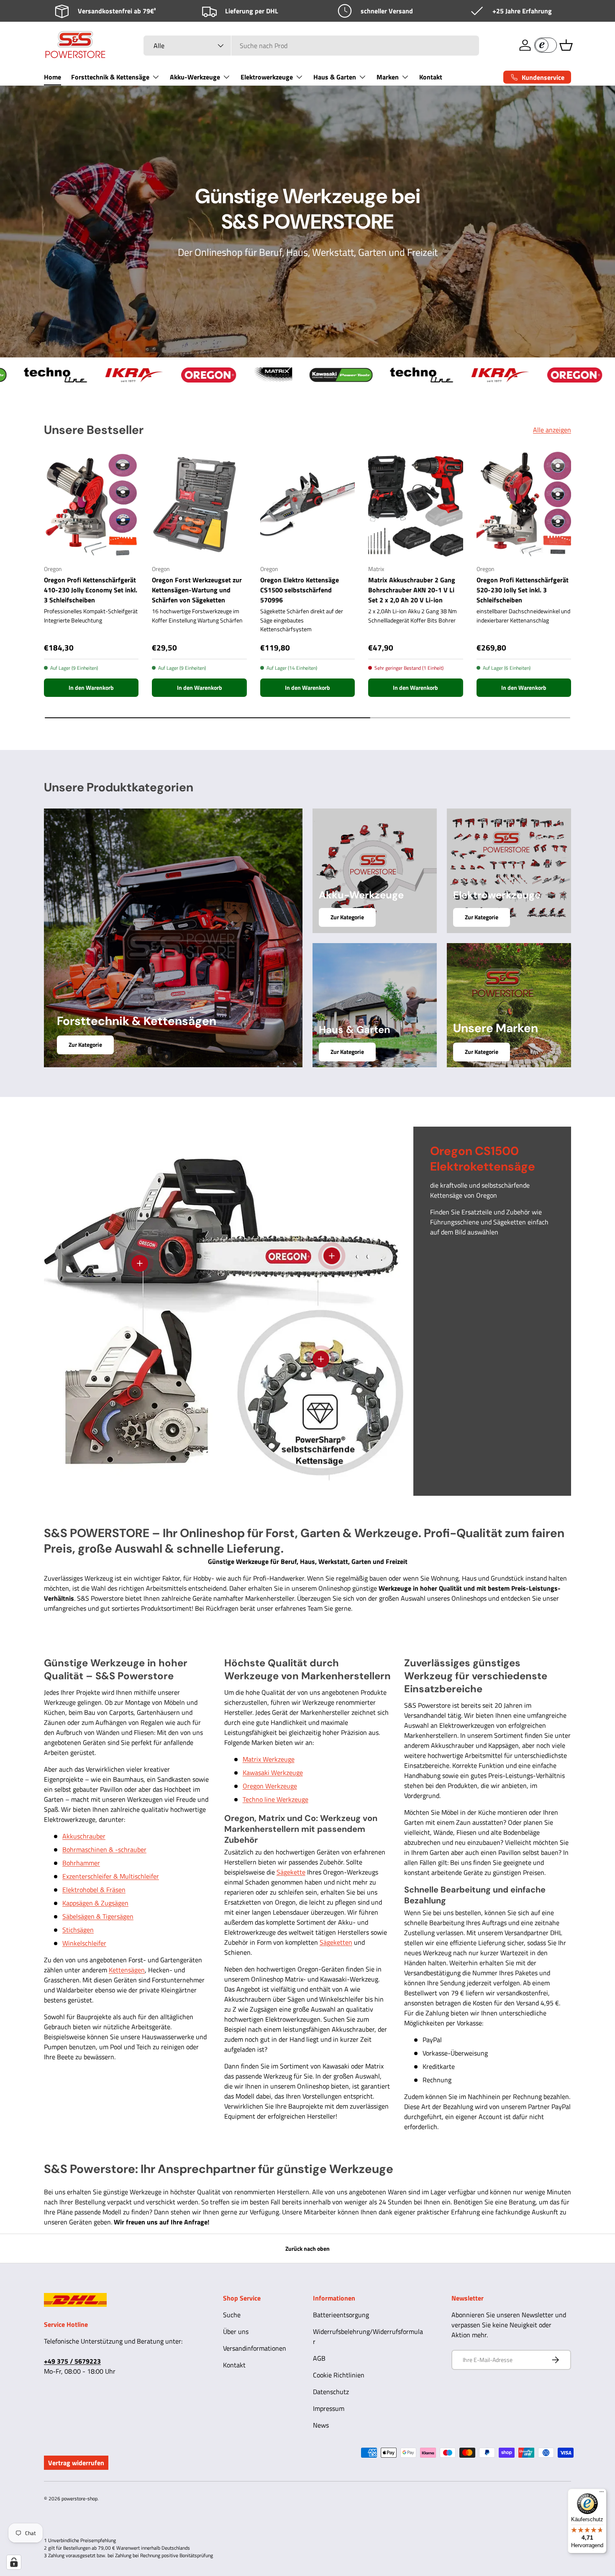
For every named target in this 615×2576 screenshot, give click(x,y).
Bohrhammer (81, 1863)
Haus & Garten (335, 77)
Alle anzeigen (552, 430)
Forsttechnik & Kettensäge (110, 77)
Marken (388, 77)
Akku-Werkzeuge (195, 77)
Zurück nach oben (307, 2248)
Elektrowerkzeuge (267, 77)
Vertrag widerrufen (76, 2463)
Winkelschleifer (84, 1943)
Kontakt (431, 77)
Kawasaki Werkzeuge (273, 1773)
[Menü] (602, 2494)
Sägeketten (336, 1942)
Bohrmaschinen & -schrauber (104, 1849)
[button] (566, 45)
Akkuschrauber (84, 1836)
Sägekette (291, 1872)
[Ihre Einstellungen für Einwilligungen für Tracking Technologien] (14, 2562)
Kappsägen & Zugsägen (95, 1903)
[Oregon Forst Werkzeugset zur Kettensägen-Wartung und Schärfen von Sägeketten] (199, 505)
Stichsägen (78, 1930)
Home (53, 77)
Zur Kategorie (85, 1045)
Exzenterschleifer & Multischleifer (111, 1876)
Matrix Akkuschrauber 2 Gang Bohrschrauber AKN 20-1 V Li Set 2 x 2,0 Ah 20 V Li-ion (412, 590)
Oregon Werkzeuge (270, 1786)
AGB (319, 2358)
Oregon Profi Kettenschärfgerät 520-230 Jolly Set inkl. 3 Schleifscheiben (523, 590)
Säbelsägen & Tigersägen (98, 1916)
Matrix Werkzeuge (269, 1759)
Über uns (236, 2331)
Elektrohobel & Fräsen (94, 1890)
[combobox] (311, 46)
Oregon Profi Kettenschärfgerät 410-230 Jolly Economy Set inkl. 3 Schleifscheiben (91, 590)
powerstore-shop (79, 2498)
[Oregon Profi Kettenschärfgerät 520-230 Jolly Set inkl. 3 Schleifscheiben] (524, 505)
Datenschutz (331, 2392)
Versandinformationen (255, 2348)
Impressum (329, 2408)
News (321, 2425)
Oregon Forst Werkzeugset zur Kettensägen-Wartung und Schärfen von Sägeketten (197, 590)
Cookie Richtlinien (339, 2375)
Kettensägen (127, 1970)
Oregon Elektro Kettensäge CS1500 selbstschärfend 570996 (300, 590)
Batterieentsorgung (341, 2315)
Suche (232, 2315)
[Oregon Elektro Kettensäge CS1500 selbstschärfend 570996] (307, 505)
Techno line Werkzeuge (275, 1799)
